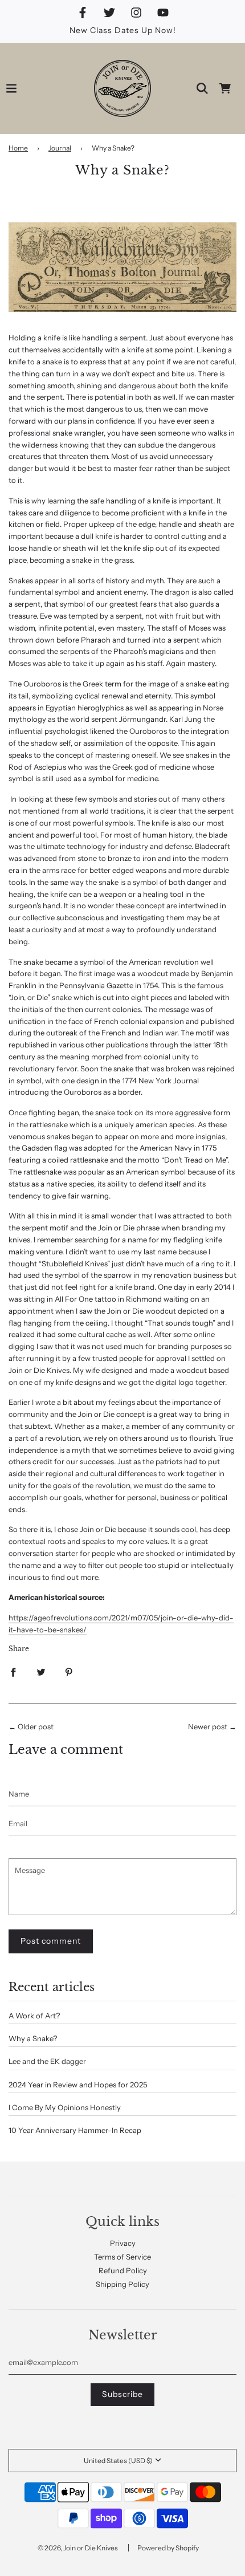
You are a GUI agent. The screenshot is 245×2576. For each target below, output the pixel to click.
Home (18, 148)
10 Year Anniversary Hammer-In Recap (75, 2130)
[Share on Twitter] (41, 1672)
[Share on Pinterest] (69, 1672)
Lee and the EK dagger (47, 2061)
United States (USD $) (118, 2461)
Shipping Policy (122, 2284)
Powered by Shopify (168, 2548)
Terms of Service (122, 2257)
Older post (36, 1726)
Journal (60, 148)
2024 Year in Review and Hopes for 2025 (78, 2085)
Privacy (123, 2243)
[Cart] (225, 88)
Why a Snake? (33, 2038)
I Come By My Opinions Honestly (65, 2107)
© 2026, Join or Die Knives (78, 2548)
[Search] (202, 88)
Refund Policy (123, 2270)
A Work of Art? (34, 2016)
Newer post (208, 1726)
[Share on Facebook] (13, 1672)
